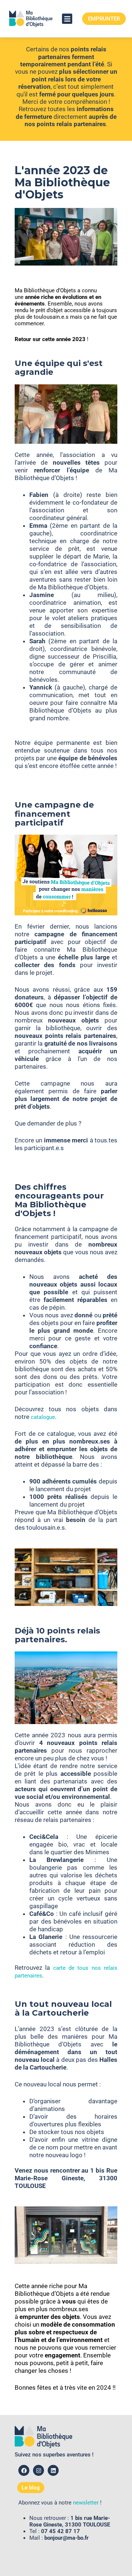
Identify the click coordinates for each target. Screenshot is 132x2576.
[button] (67, 19)
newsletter (86, 2503)
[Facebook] (24, 2470)
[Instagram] (38, 2470)
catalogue (43, 1417)
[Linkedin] (53, 2470)
